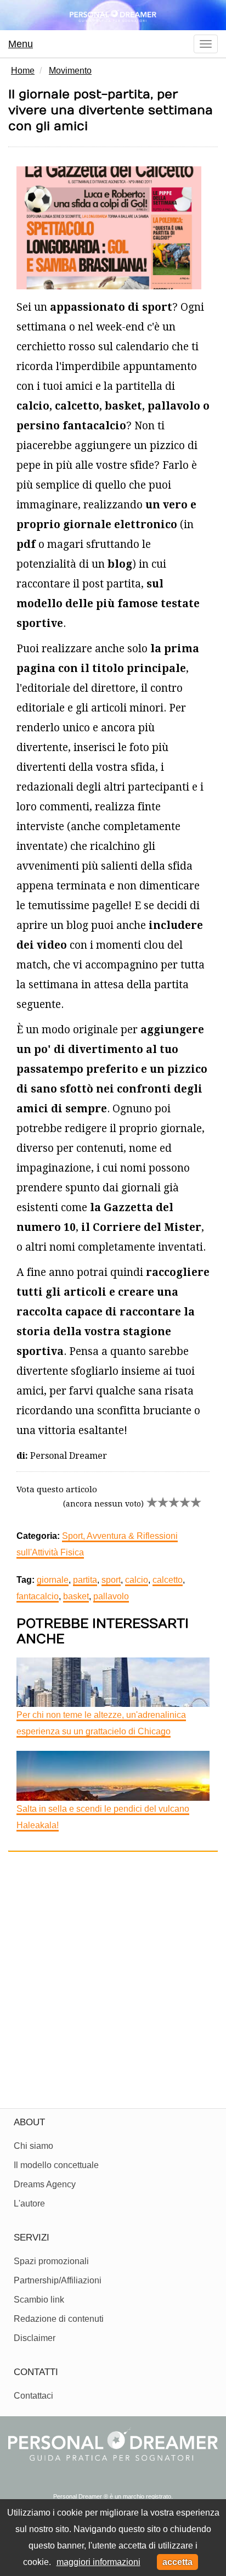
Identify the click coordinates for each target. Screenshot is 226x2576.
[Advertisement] (113, 1976)
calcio (137, 1580)
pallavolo (111, 1596)
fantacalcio (38, 1596)
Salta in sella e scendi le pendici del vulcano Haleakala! (103, 1817)
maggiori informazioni (98, 2562)
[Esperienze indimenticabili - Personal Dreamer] (113, 15)
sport (111, 1580)
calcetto (168, 1580)
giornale (53, 1580)
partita (85, 1580)
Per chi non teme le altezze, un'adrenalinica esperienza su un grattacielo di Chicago (101, 1723)
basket (76, 1596)
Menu (21, 44)
